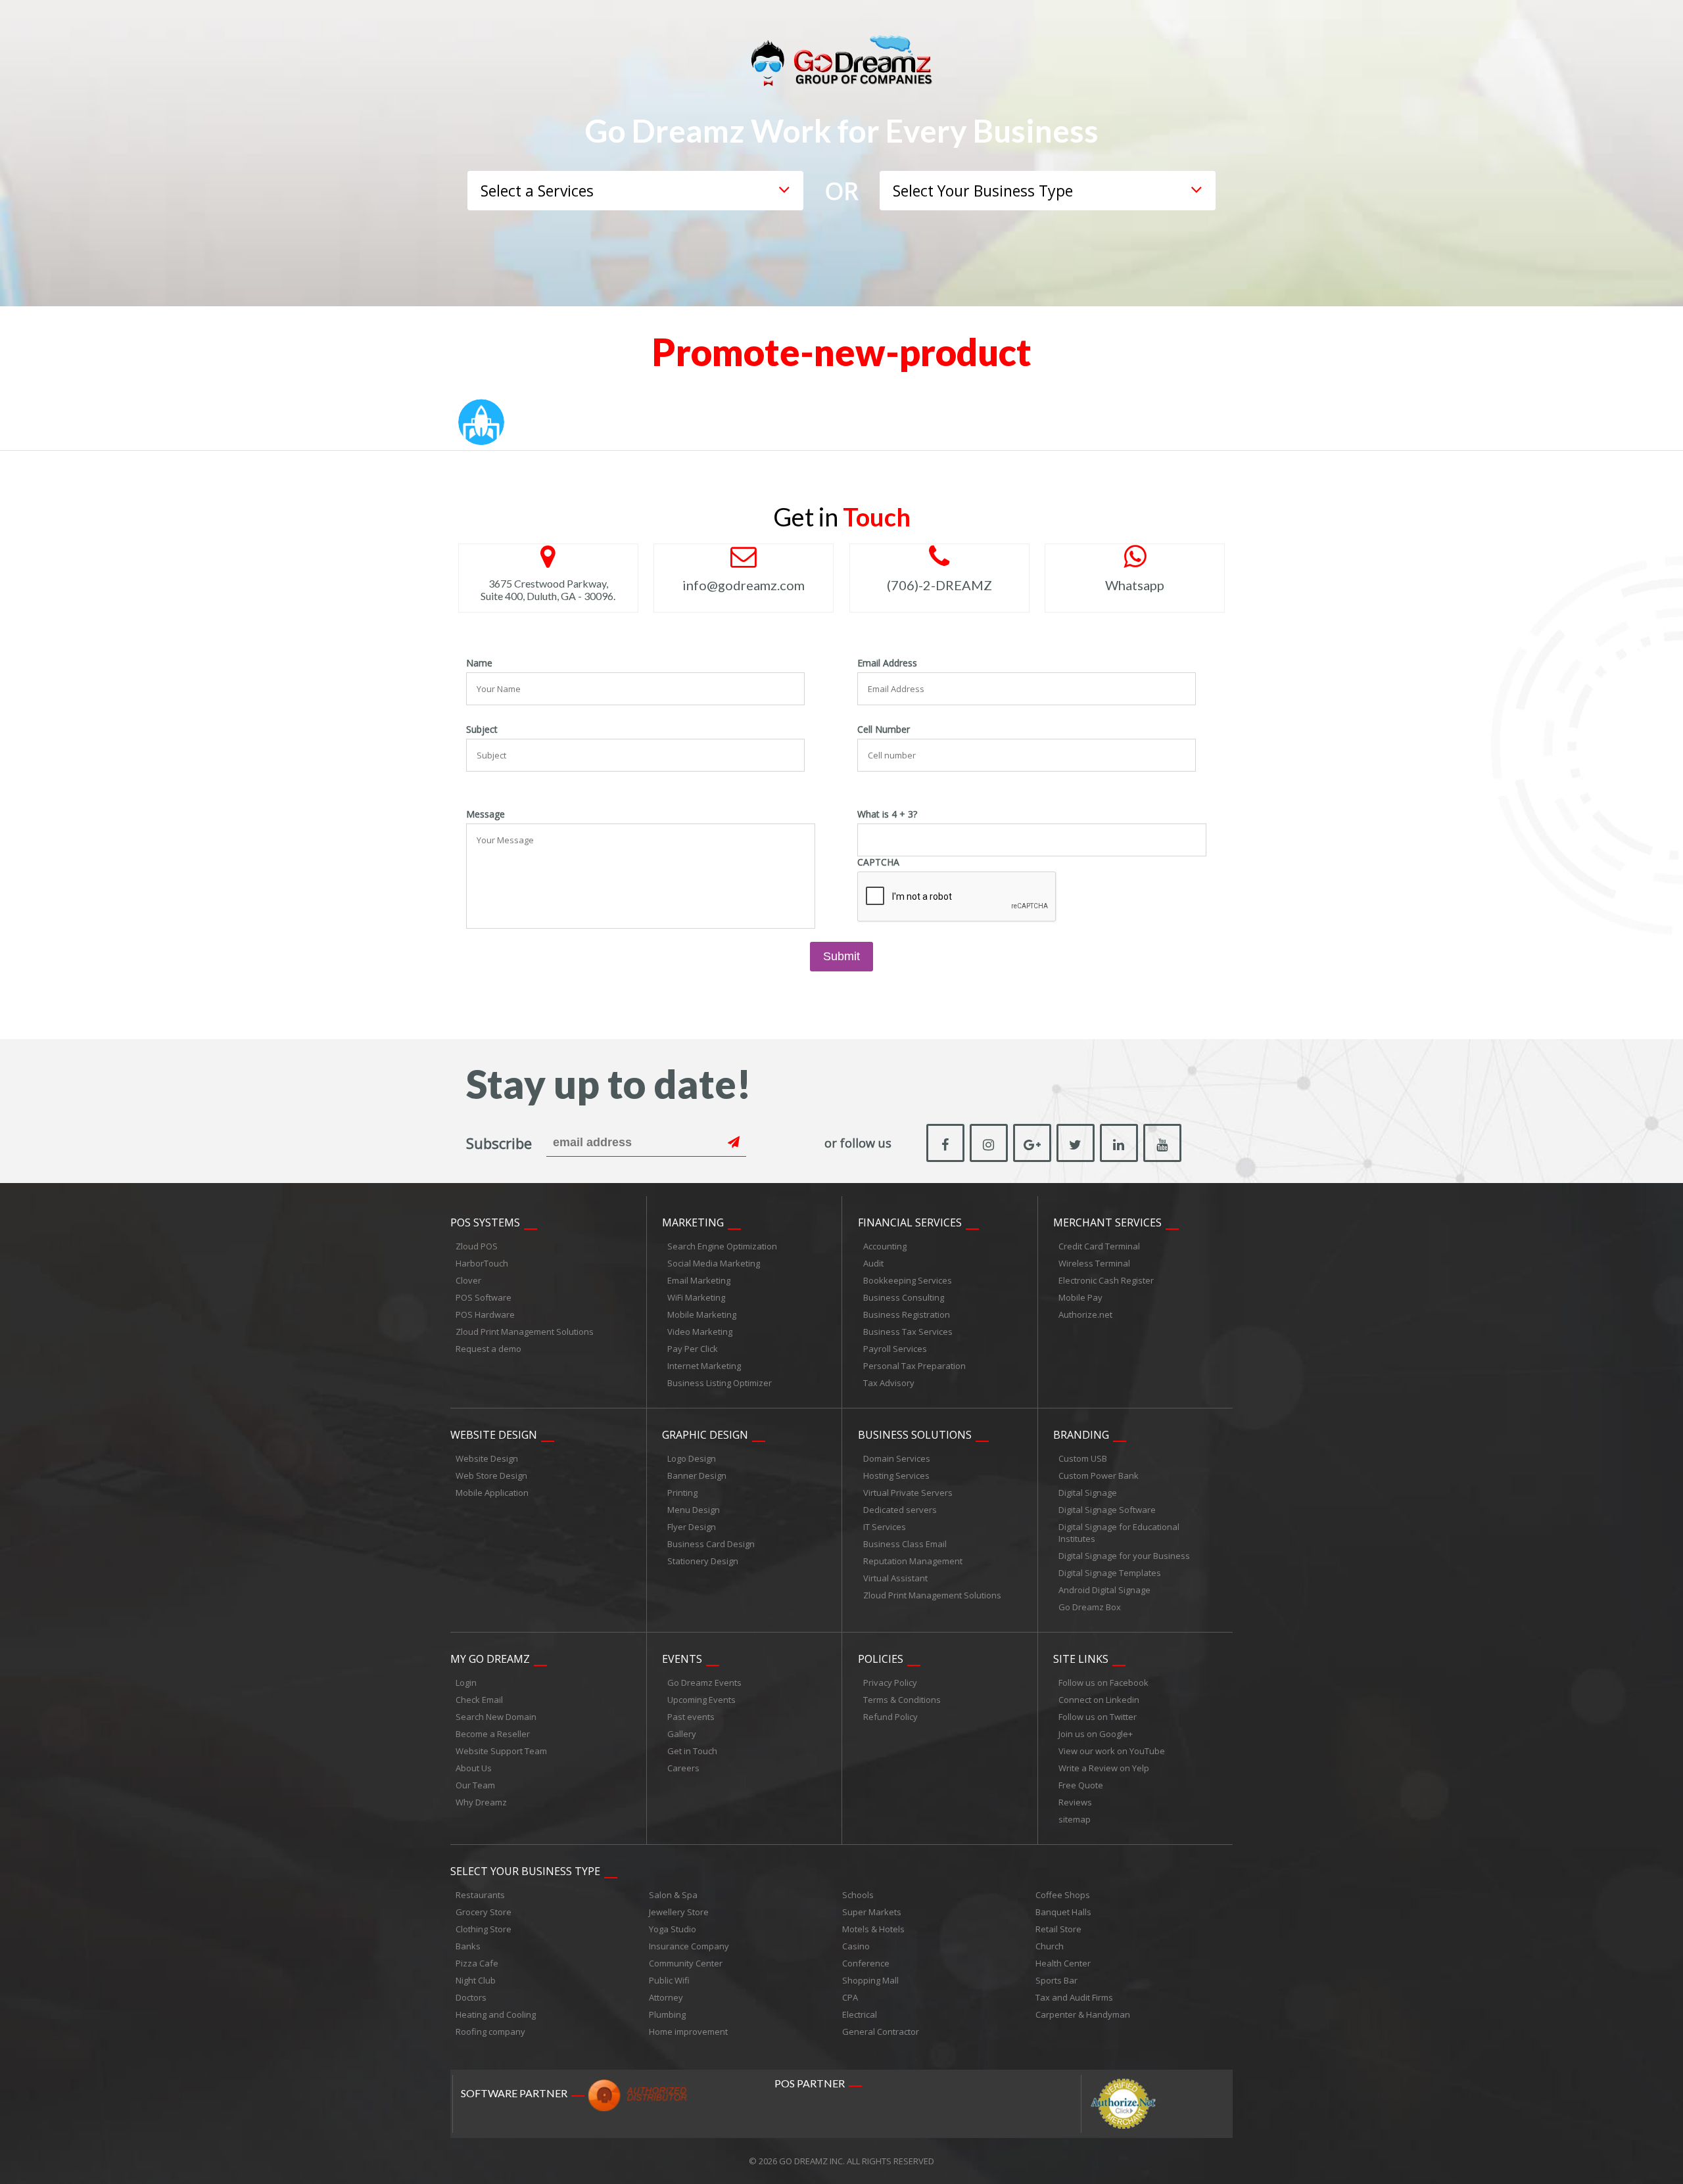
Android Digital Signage (1104, 1590)
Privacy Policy (890, 1683)
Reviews (1075, 1802)
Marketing (693, 1222)
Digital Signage (1088, 1493)
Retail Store (1058, 1929)
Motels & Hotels (873, 1929)
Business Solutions (915, 1435)
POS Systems (485, 1222)
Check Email (479, 1700)
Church (1050, 1946)
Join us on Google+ (1096, 1734)
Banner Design (697, 1475)
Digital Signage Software (1107, 1510)
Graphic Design (705, 1435)
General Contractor (881, 2032)
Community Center (686, 1963)
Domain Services (897, 1458)
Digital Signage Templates (1110, 1573)
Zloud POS (477, 1246)
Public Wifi (669, 1980)
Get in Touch (692, 1751)
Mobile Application (492, 1493)
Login (466, 1683)
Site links (1081, 1659)
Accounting (885, 1246)
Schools (858, 1895)
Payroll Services (895, 1349)
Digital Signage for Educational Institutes (1119, 1533)
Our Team (475, 1785)
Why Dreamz (481, 1802)
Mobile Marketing (702, 1314)
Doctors (471, 1997)
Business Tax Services (908, 1332)
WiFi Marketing (696, 1297)
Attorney (666, 1997)
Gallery (682, 1734)
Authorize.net (1085, 1314)
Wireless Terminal (1094, 1263)
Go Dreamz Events (704, 1683)
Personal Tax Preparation (914, 1366)
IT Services (885, 1527)
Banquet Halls (1063, 1912)
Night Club (476, 1980)
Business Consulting (904, 1297)
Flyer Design (692, 1527)
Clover (468, 1280)
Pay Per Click (693, 1349)
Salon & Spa (673, 1895)
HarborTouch (482, 1263)
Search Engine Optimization (722, 1246)
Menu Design (694, 1510)
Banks (468, 1946)
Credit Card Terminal (1099, 1246)
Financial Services (910, 1222)
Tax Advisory (889, 1383)
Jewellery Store (679, 1912)
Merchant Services (1107, 1222)
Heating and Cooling (496, 2014)
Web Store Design (491, 1475)
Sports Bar (1056, 1980)
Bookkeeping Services (908, 1280)
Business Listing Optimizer (720, 1383)
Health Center (1063, 1963)
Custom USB (1083, 1458)
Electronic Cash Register (1106, 1280)
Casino (856, 1946)
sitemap (1075, 1819)
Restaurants (480, 1895)
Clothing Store (484, 1929)
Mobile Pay (1080, 1297)
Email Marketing (699, 1280)
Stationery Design (703, 1561)
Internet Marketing (704, 1366)
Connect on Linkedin (1099, 1700)
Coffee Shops (1063, 1895)
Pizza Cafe (477, 1963)
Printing (682, 1493)
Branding (1081, 1435)
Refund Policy (890, 1717)
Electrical (860, 2014)
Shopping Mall (870, 1980)
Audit (873, 1263)
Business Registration (907, 1314)
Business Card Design (711, 1544)
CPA (850, 1997)
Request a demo (488, 1349)
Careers (683, 1768)
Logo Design (692, 1458)
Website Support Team (501, 1751)
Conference (866, 1963)
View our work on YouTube (1112, 1751)
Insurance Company (689, 1946)
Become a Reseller (493, 1734)
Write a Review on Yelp (1104, 1768)
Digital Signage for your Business (1124, 1556)
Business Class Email (905, 1544)
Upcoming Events (701, 1700)
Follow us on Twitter (1098, 1717)
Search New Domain (496, 1717)
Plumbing (667, 2014)
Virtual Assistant (895, 1578)
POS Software (484, 1297)
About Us (474, 1768)
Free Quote (1081, 1785)
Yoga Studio (673, 1929)
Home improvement (688, 2032)
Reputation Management (913, 1561)
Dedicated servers (900, 1510)
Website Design (494, 1435)
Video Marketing (700, 1332)
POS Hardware (485, 1314)
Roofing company (490, 2032)
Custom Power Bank (1099, 1475)
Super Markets (872, 1912)
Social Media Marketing (714, 1263)
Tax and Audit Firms (1074, 1997)
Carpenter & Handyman (1083, 2014)
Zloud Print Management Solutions (525, 1332)
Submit (841, 956)
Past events (691, 1717)
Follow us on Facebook (1103, 1683)
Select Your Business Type (525, 1871)
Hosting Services (896, 1475)
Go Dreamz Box (1090, 1607)
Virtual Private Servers (908, 1493)
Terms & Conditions (902, 1700)
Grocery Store (484, 1912)
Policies (881, 1659)
